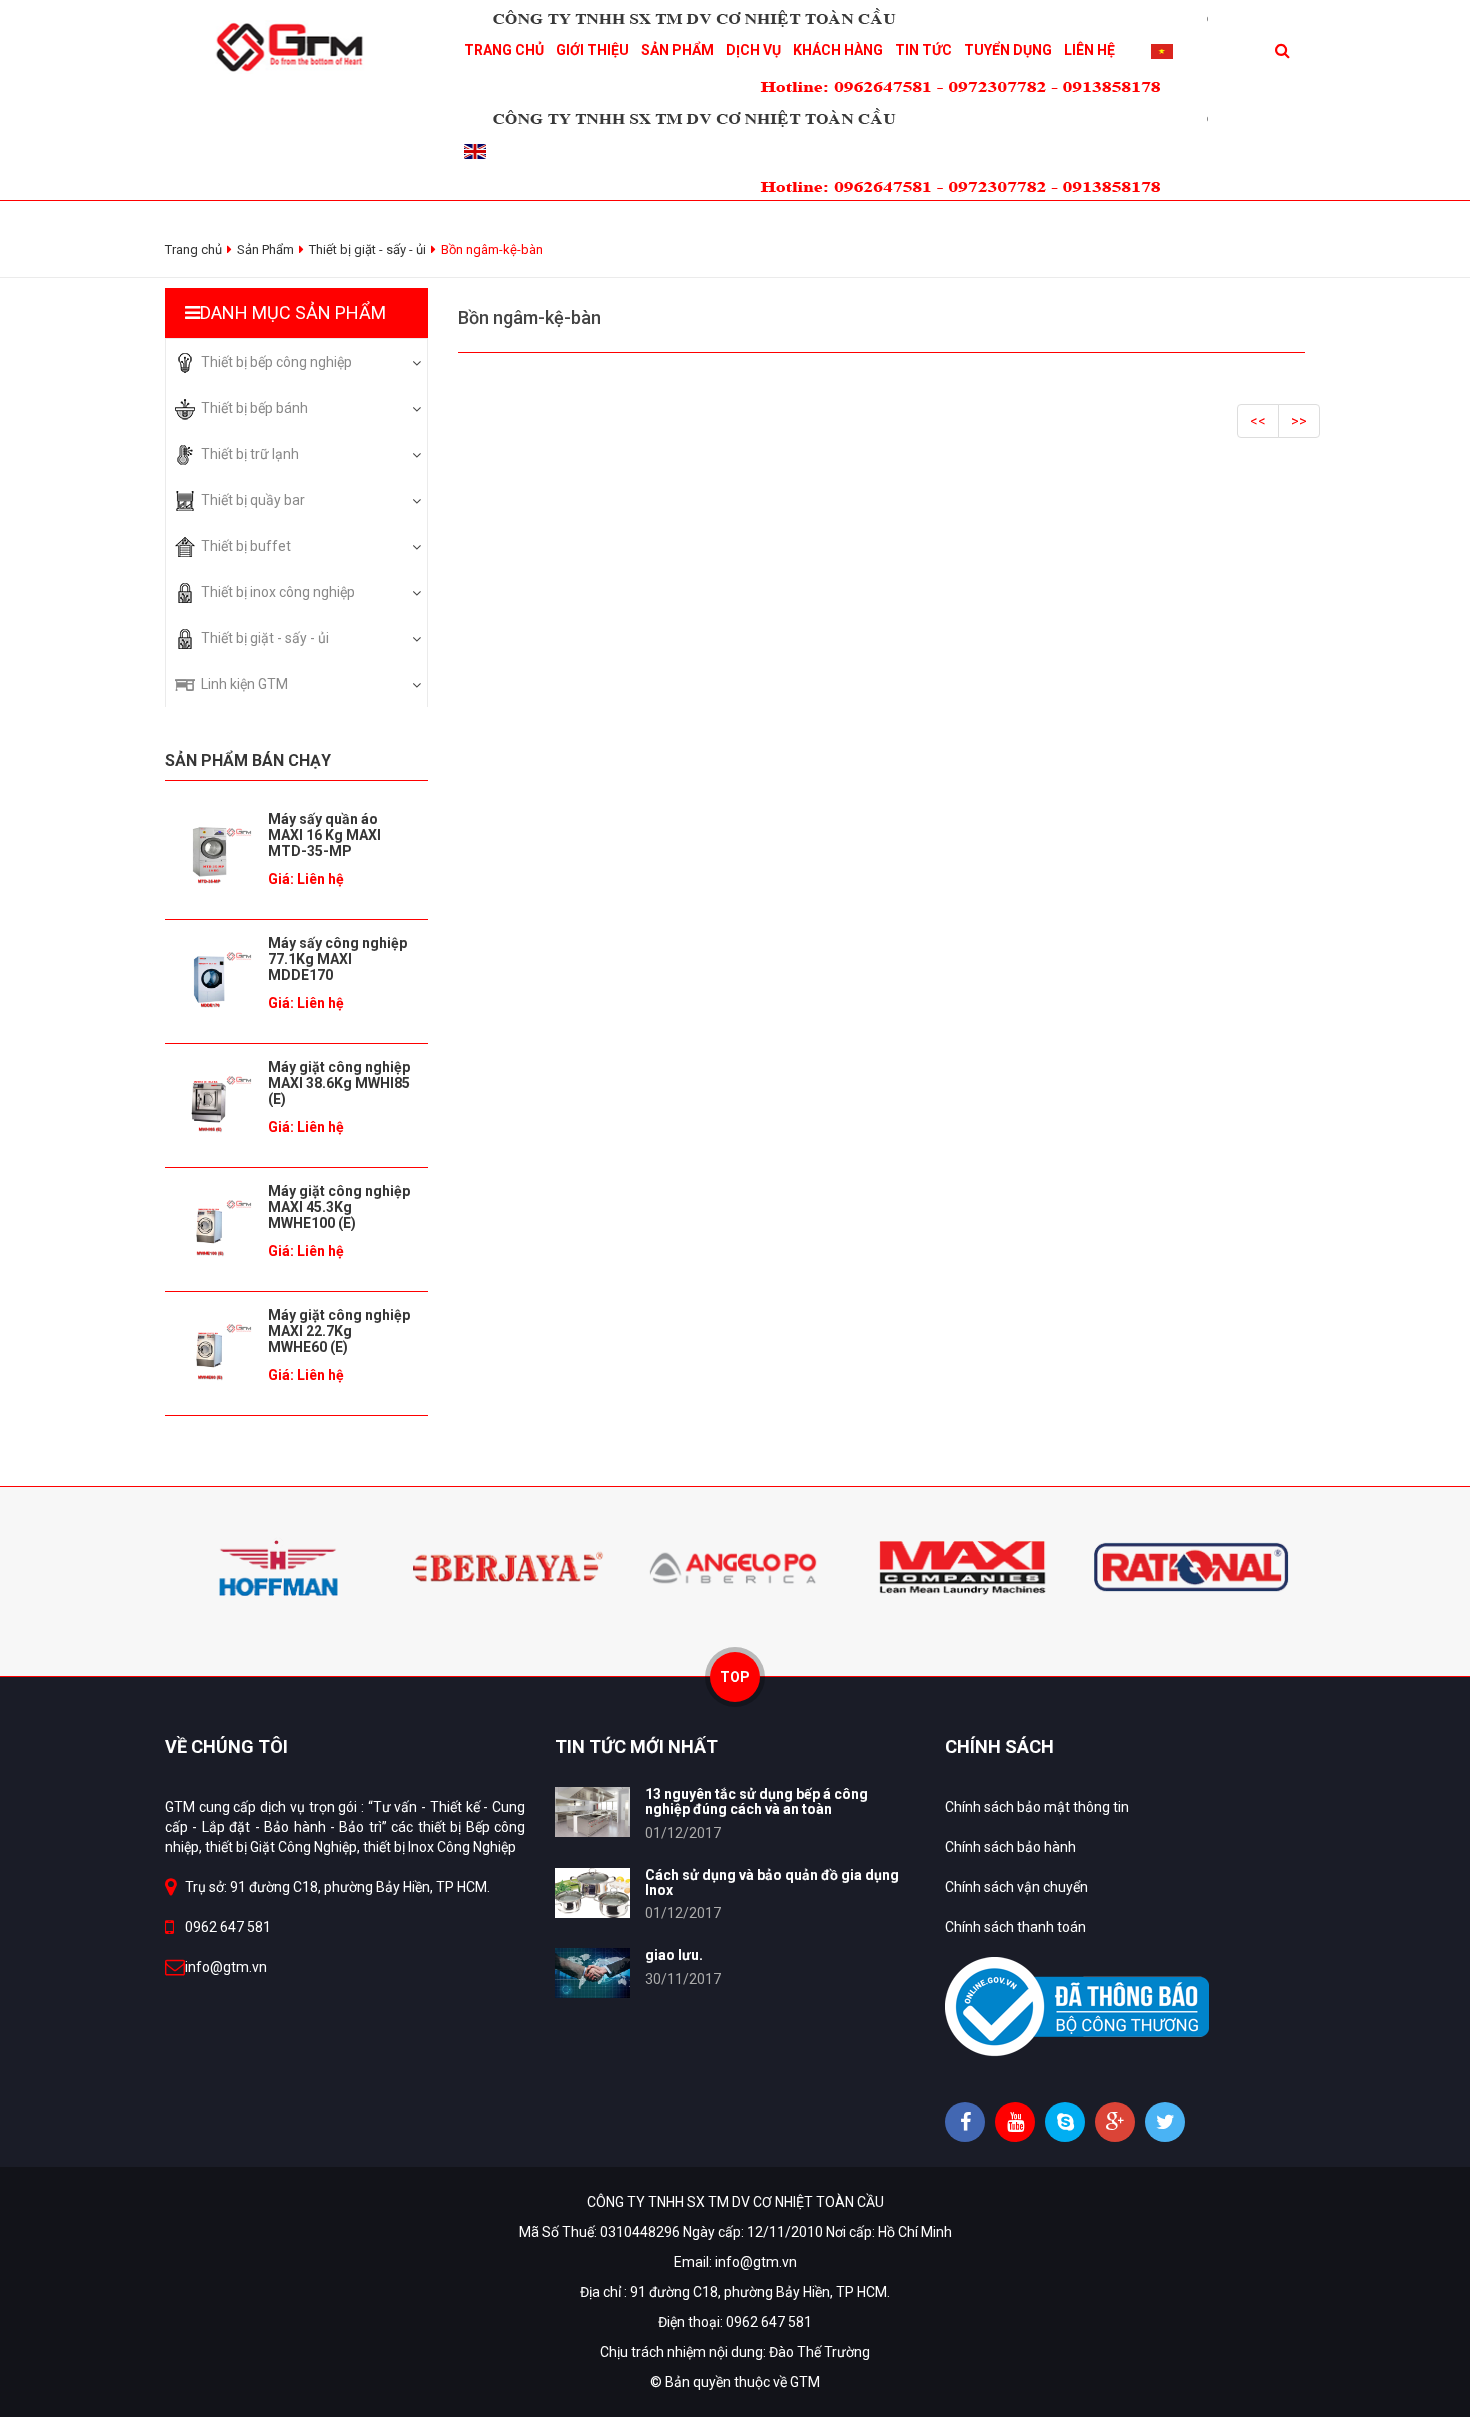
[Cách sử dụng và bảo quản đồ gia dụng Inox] (592, 1893)
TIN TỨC (923, 50)
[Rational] (1191, 1566)
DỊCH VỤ (753, 50)
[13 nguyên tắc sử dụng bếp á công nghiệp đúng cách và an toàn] (592, 1812)
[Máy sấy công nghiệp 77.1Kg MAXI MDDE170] (209, 980)
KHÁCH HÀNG (838, 50)
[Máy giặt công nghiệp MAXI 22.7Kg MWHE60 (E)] (209, 1352)
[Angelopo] (735, 1566)
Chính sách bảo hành (1010, 1847)
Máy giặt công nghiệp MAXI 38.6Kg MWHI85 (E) (339, 1083)
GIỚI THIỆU (592, 50)
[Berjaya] (507, 1566)
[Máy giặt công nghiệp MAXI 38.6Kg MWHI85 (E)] (209, 1104)
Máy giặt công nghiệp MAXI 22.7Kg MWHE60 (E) (339, 1331)
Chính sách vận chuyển (1016, 1887)
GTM (805, 2382)
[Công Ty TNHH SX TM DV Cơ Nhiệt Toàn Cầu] (296, 46)
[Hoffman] (279, 1566)
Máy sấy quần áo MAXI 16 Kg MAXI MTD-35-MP (324, 835)
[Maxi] (963, 1566)
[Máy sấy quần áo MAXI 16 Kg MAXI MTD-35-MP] (209, 856)
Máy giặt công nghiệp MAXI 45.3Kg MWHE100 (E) (339, 1207)
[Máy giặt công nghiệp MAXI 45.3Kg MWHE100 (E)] (209, 1228)
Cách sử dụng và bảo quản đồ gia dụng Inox (772, 1882)
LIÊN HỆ (1089, 50)
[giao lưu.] (592, 1973)
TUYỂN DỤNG (1008, 50)
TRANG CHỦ (504, 50)
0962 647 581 (228, 1927)
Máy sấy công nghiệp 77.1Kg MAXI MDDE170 (337, 959)
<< (1258, 421)
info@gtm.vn (226, 1967)
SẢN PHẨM (677, 50)
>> (1299, 421)
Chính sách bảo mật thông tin (1037, 1807)
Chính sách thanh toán (1015, 1927)
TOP (735, 1677)
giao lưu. (674, 1955)
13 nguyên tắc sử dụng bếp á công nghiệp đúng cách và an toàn (756, 1801)
